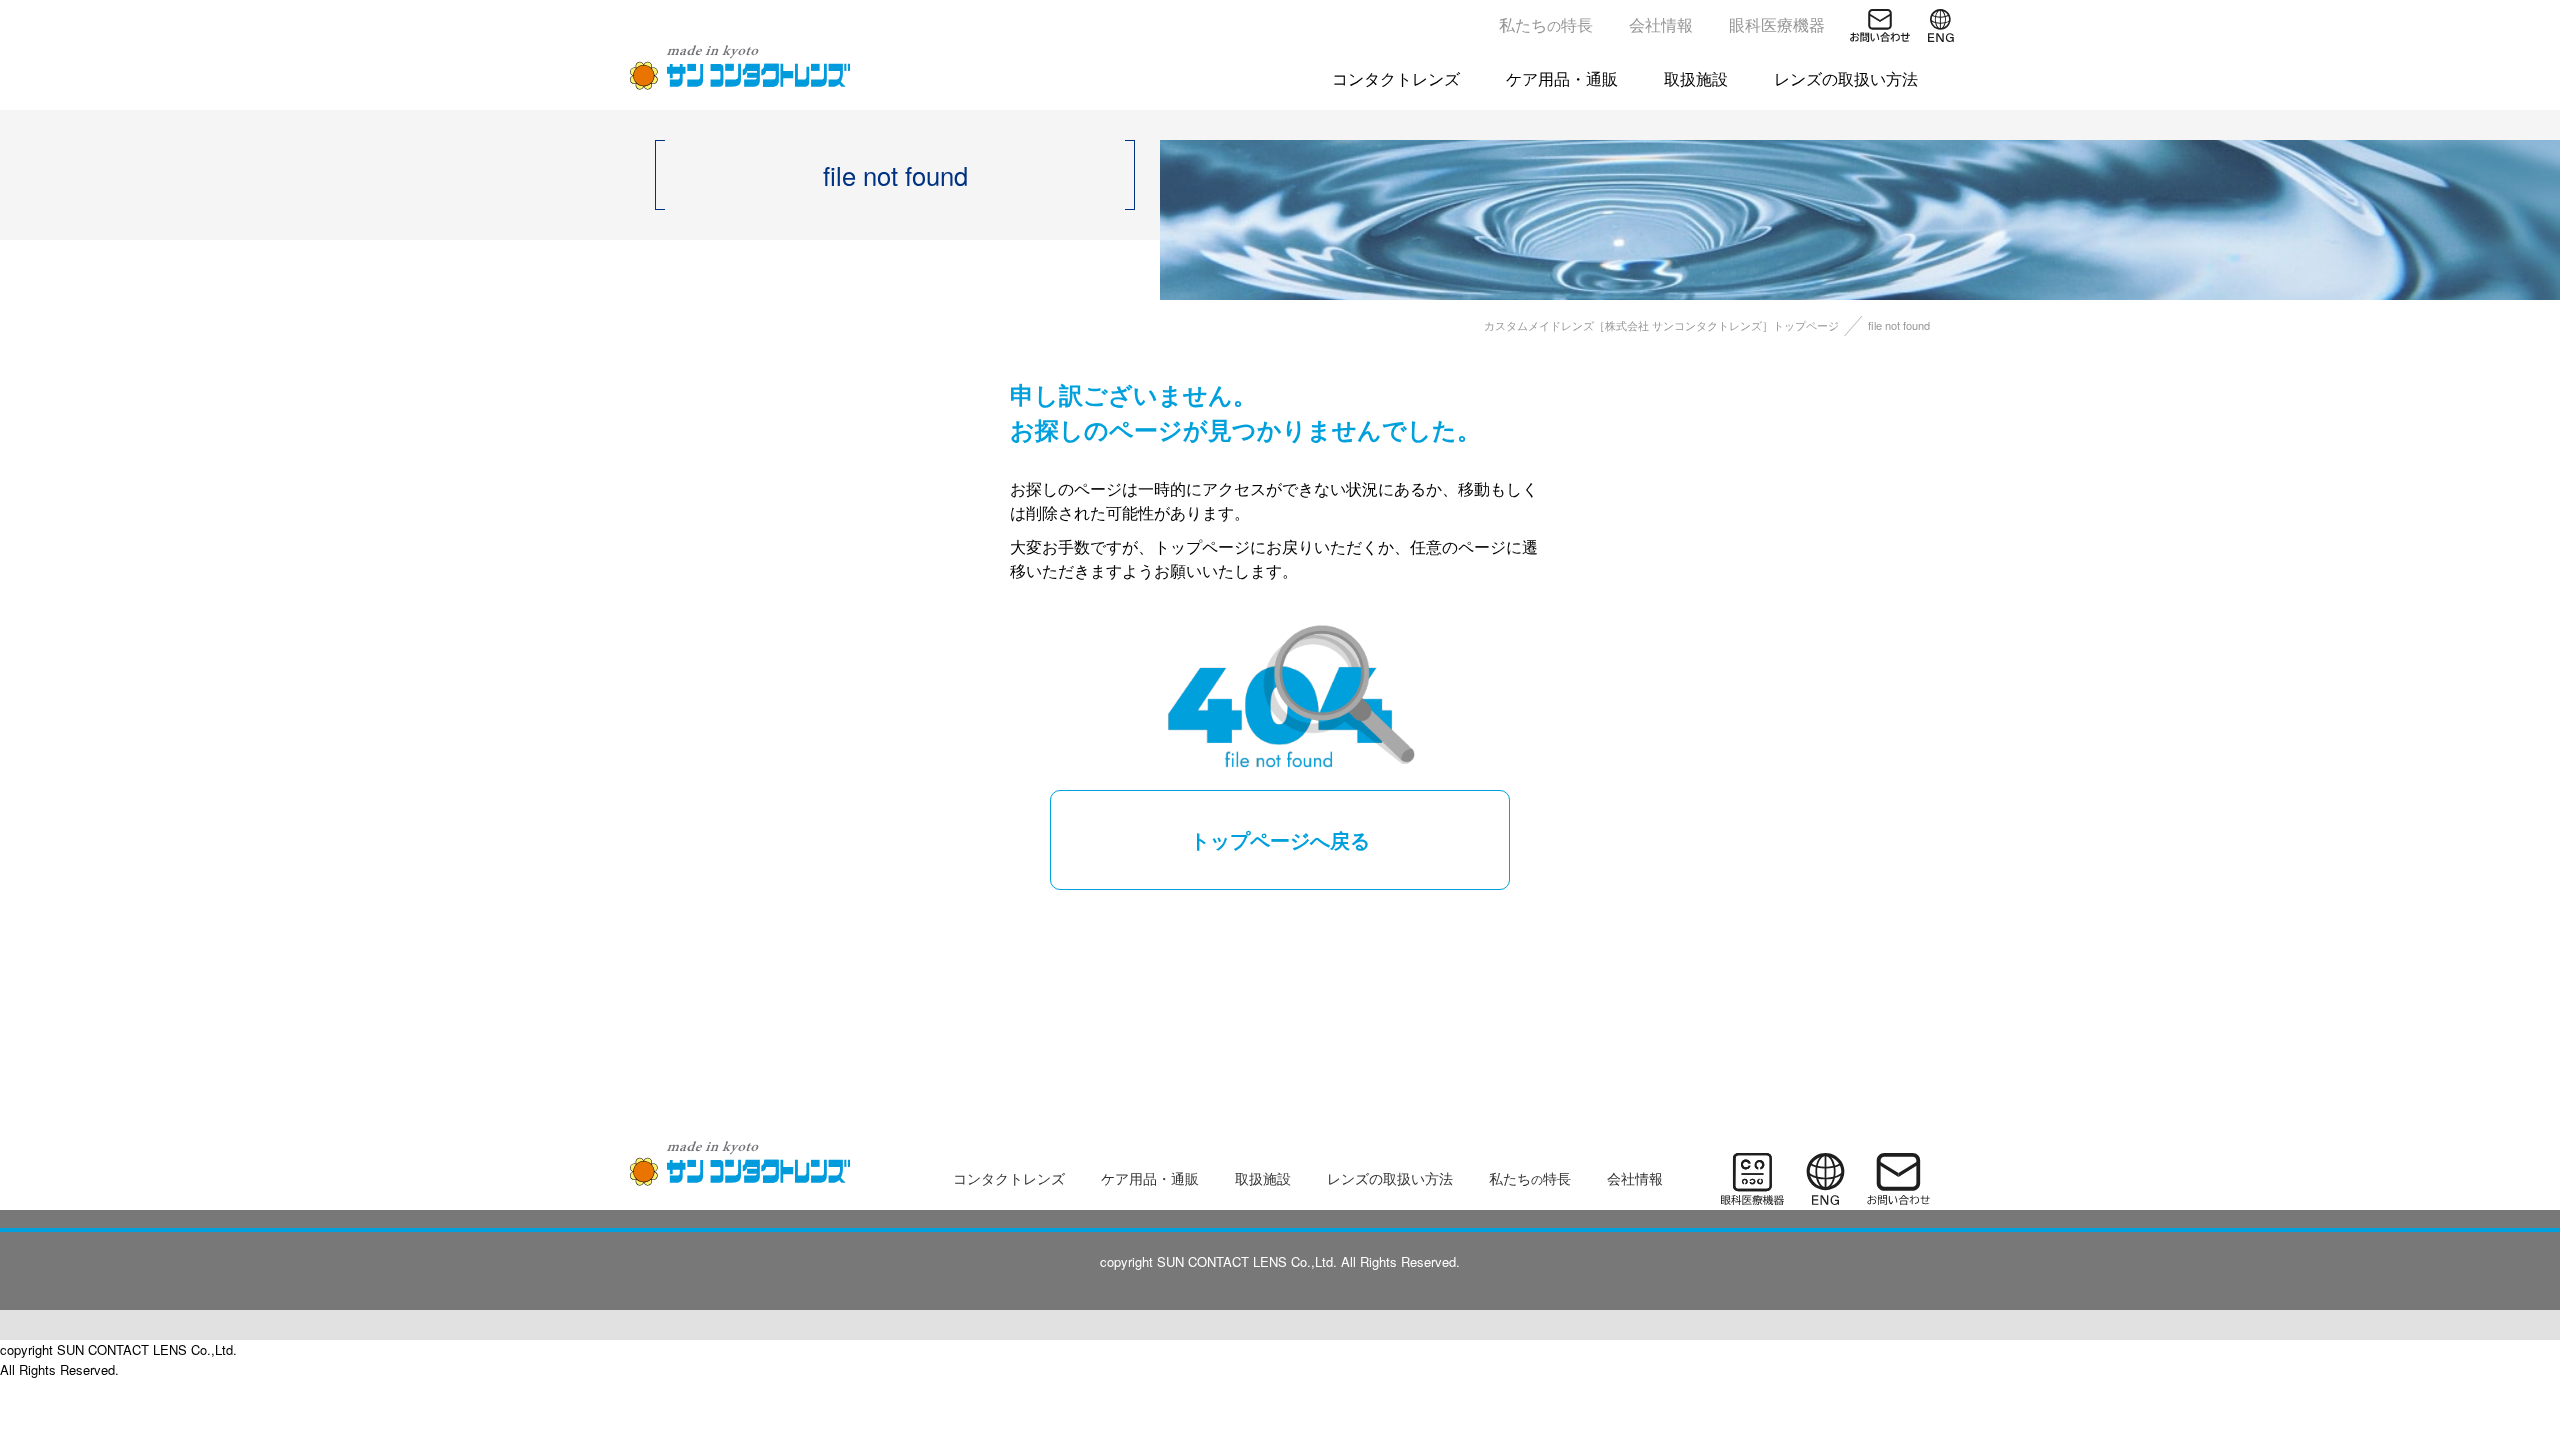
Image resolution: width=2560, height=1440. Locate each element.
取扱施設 (1696, 78)
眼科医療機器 (1777, 24)
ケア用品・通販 (1562, 78)
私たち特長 (1546, 24)
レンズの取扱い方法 (1846, 78)
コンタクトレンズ (1396, 78)
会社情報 (1661, 24)
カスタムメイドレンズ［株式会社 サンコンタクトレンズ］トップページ (1661, 325)
